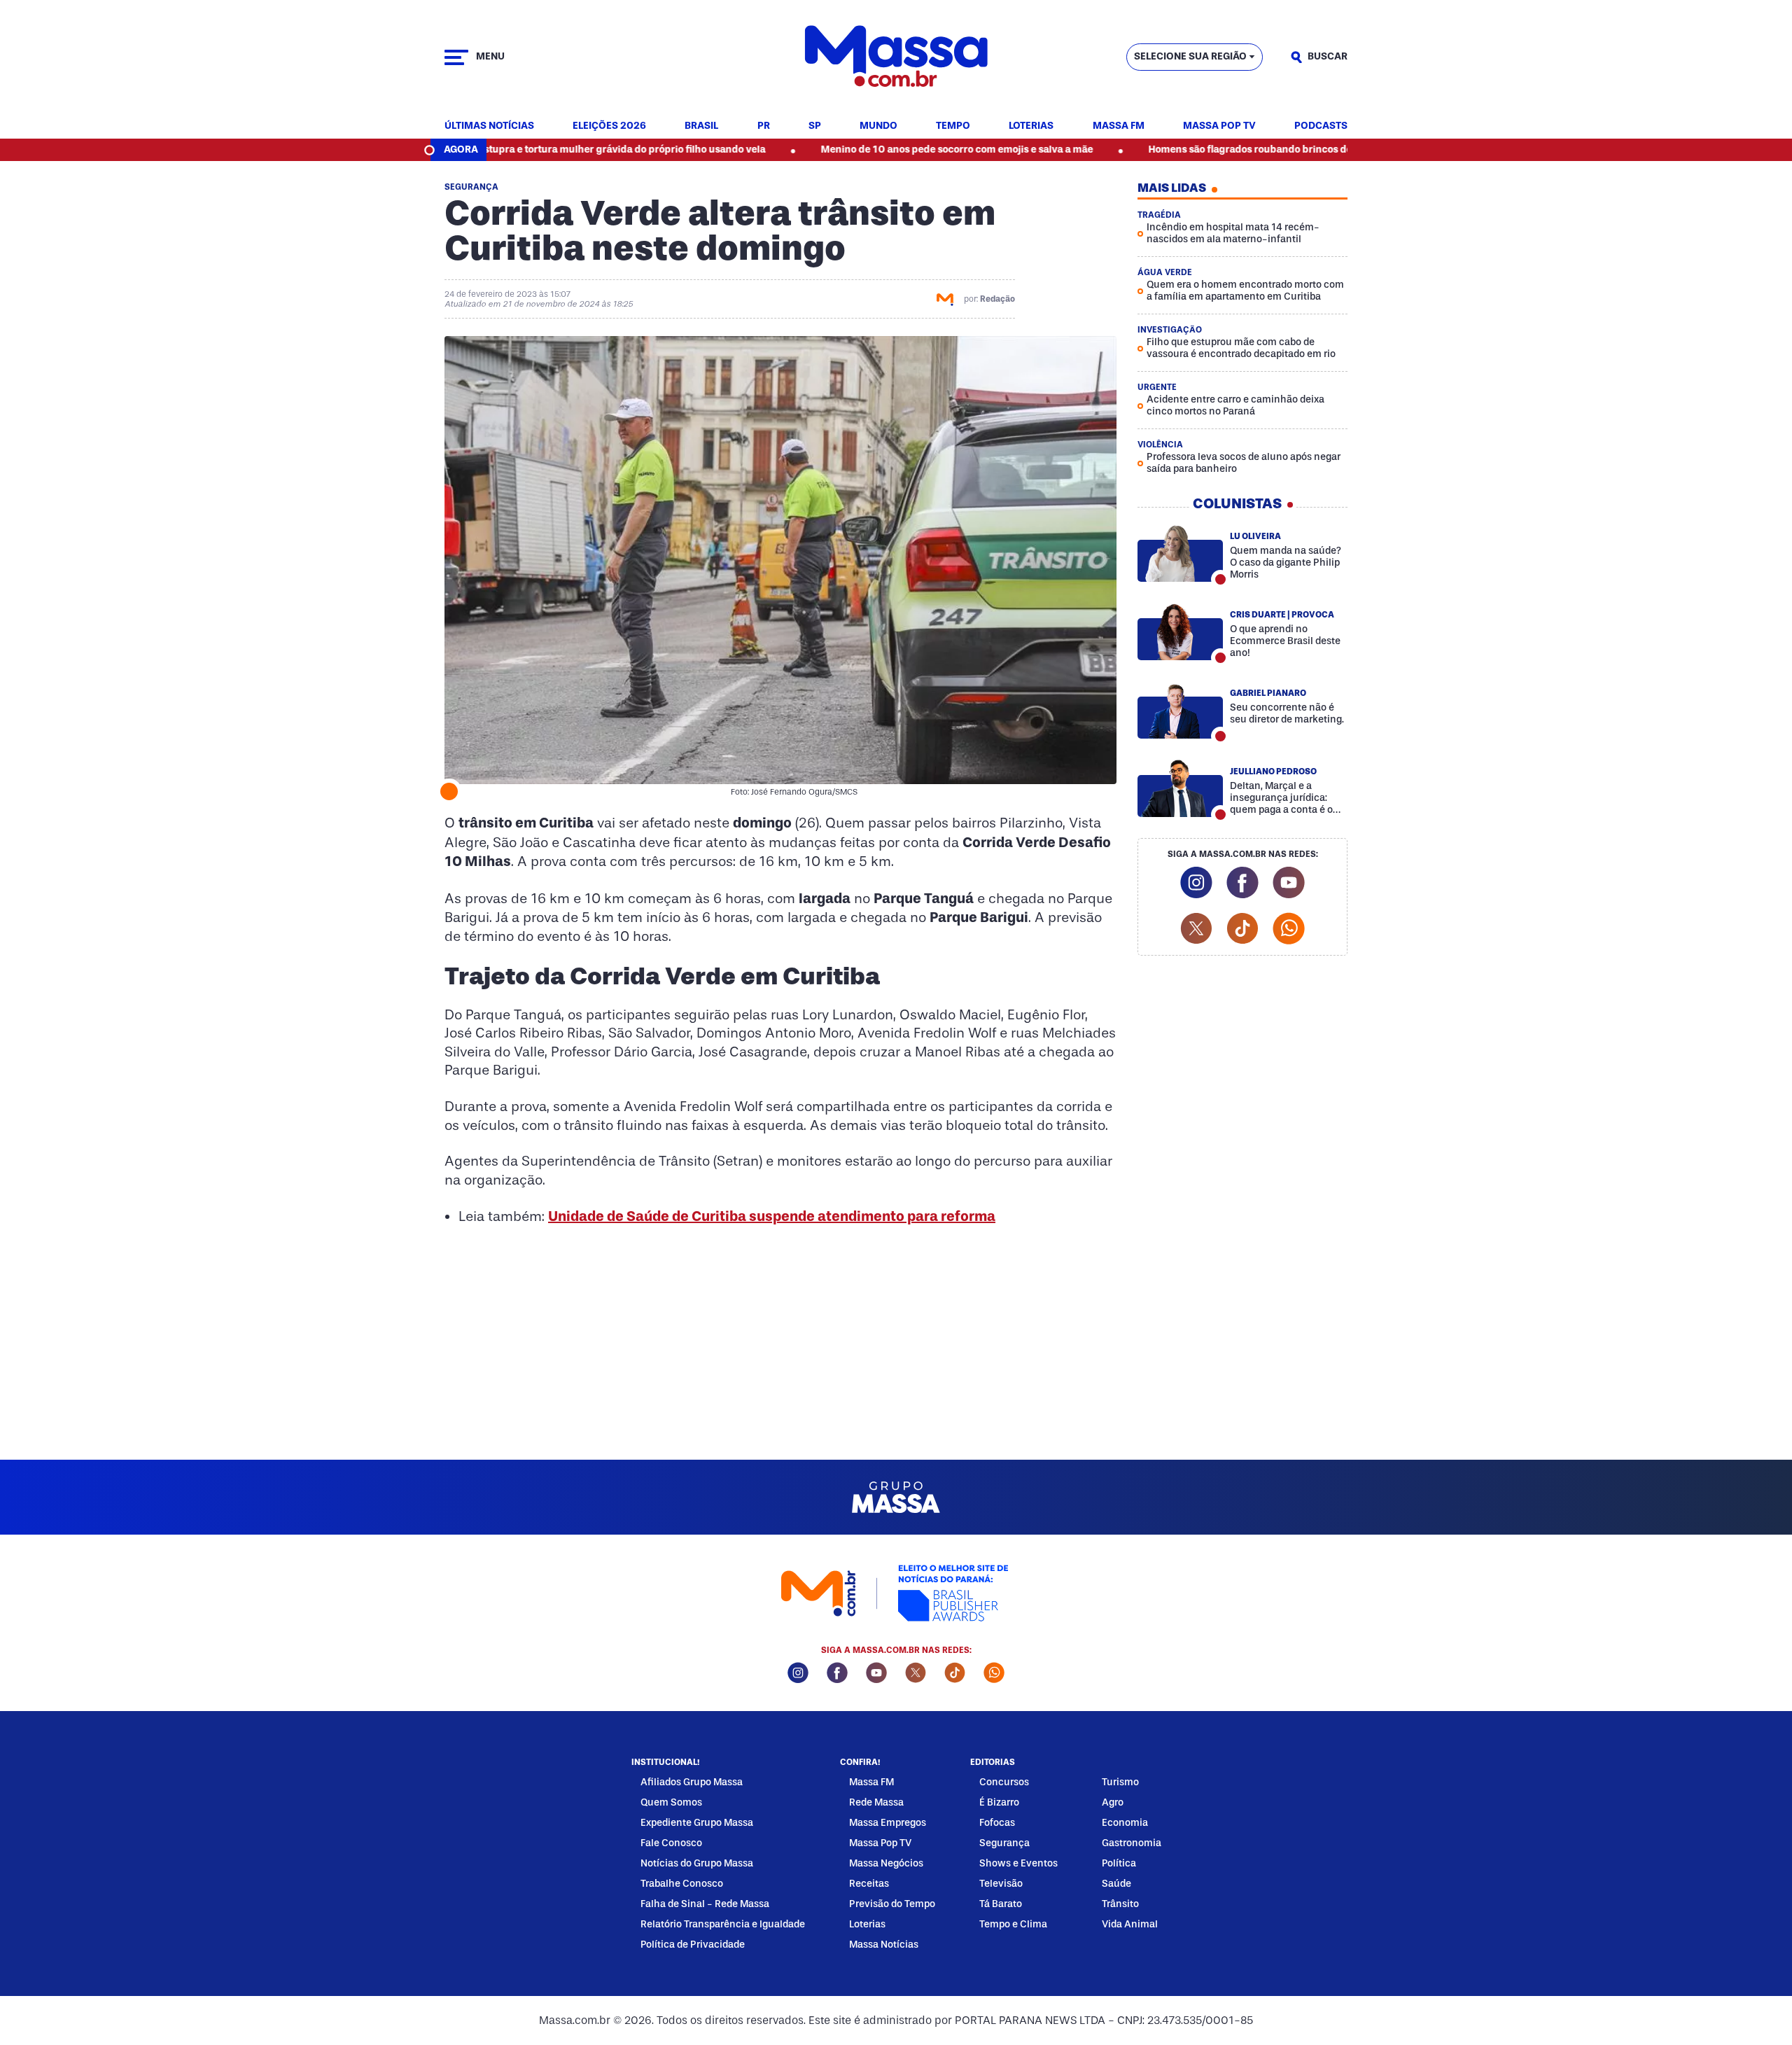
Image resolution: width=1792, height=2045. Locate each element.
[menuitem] (489, 126)
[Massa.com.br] (896, 57)
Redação (997, 299)
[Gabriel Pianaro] (1180, 710)
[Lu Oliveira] (1180, 553)
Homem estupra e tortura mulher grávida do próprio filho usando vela (516, 149)
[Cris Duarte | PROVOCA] (1180, 631)
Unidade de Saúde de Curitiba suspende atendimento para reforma (772, 1216)
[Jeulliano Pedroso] (1180, 788)
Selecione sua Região (1190, 56)
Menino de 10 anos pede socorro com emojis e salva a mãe (870, 149)
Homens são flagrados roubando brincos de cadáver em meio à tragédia (1229, 149)
